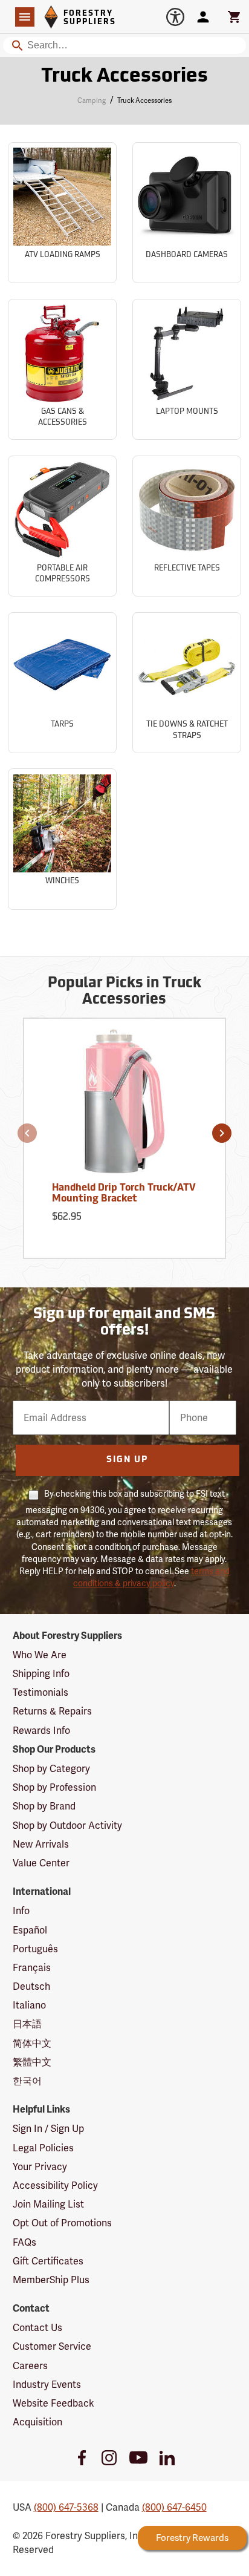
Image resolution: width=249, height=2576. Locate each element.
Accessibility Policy (55, 2185)
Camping (92, 100)
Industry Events (47, 2385)
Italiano (29, 2005)
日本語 (27, 2024)
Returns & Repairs (52, 1711)
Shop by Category (51, 1769)
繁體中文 (32, 2062)
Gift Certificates (48, 2261)
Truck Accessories (124, 77)
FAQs (24, 2242)
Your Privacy (40, 2167)
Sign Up (127, 1460)
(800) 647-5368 (66, 2507)
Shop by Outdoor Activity (67, 1826)
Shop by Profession (54, 1787)
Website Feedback (53, 2403)
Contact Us (37, 2328)
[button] (27, 1133)
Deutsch (31, 1986)
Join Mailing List (48, 2204)
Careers (30, 2366)
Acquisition (37, 2422)
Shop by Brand (44, 1806)
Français (32, 1968)
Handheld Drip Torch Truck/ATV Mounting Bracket (124, 1194)
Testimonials (40, 1692)
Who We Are (40, 1655)
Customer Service (52, 2346)
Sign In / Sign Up (48, 2129)
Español (30, 1930)
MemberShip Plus (51, 2280)
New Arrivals (41, 1844)
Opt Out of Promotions (62, 2223)
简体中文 (32, 2043)
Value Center (41, 1863)
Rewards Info (41, 1731)
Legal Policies (43, 2148)
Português (35, 1949)
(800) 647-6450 (174, 2507)
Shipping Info (41, 1674)
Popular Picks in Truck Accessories (124, 992)
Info (21, 1911)
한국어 (27, 2081)
